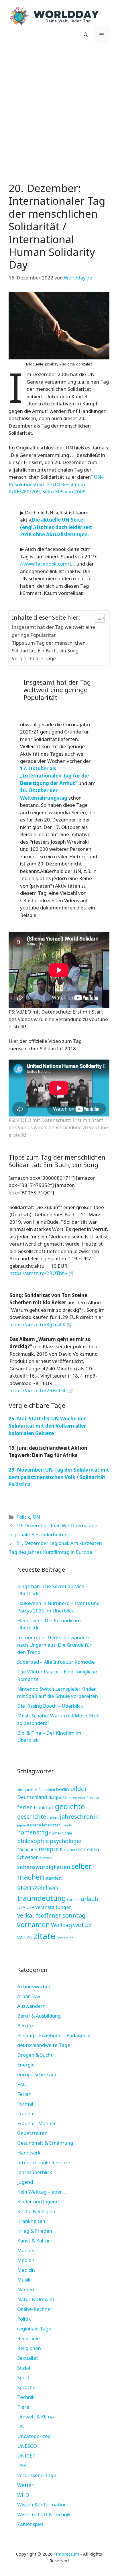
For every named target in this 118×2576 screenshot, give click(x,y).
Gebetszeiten (32, 2133)
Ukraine (73, 1900)
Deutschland (32, 1797)
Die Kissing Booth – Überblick (50, 1706)
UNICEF (26, 2456)
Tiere (23, 2407)
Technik (26, 2397)
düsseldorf (77, 1798)
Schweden (28, 1857)
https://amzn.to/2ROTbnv (38, 1273)
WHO (23, 2495)
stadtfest (54, 1878)
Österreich (65, 1938)
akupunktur (27, 1790)
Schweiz (46, 1858)
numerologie (61, 1833)
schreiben (88, 1849)
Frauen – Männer (37, 2123)
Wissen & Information (42, 2505)
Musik (24, 2280)
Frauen (25, 2114)
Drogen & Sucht (35, 2055)
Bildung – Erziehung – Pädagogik (54, 2035)
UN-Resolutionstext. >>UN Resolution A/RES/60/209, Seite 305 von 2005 (56, 484)
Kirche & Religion (36, 2211)
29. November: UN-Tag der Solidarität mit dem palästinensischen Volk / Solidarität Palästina (59, 1477)
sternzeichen (38, 1888)
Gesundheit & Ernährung (45, 2143)
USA (21, 1907)
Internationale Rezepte (44, 2162)
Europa (93, 1798)
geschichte (32, 1816)
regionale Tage (34, 2329)
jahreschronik (79, 1816)
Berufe (25, 2026)
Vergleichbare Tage (34, 658)
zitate (45, 1936)
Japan (22, 1825)
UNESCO (27, 2446)
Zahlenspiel (30, 2524)
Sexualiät (28, 2358)
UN (36, 1517)
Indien (53, 1817)
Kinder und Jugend (38, 2201)
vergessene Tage (37, 2475)
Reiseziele (28, 2338)
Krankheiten (31, 2221)
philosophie (33, 1841)
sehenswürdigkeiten (44, 1867)
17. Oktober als (38, 768)
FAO (22, 2084)
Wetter (25, 2485)
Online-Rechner (35, 2309)
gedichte (70, 1806)
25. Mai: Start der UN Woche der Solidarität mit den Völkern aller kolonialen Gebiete (47, 1426)
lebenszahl (52, 1825)
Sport (23, 2377)
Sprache (26, 2387)
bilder (79, 1789)
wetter (83, 1924)
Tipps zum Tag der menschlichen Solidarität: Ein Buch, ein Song (49, 647)
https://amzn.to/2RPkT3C (38, 1390)
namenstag (33, 1832)
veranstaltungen (54, 1907)
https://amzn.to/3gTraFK (38, 1325)
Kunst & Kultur (34, 2241)
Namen (26, 2289)
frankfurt (44, 1807)
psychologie (66, 1841)
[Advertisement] (59, 111)
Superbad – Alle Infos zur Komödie (56, 1662)
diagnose (58, 1797)
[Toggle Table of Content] (97, 618)
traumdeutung (42, 1898)
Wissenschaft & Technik (44, 2514)
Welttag (61, 1925)
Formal (25, 2104)
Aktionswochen (34, 1986)
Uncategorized (34, 2436)
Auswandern (31, 2006)
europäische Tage (37, 2074)
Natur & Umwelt (36, 2299)
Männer (26, 2250)
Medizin (26, 2270)
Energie (26, 2065)
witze (25, 1937)
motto (67, 1825)
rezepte (49, 1849)
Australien (47, 1790)
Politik (23, 1517)
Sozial (24, 2368)
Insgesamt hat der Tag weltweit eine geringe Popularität (53, 631)
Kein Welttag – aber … (42, 2192)
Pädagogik (27, 1849)
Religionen (29, 2348)
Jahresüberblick (35, 2172)
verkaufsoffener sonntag (51, 1915)
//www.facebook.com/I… (48, 564)
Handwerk (29, 2153)
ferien (25, 1807)
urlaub (89, 1899)
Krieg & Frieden (35, 2231)
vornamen (34, 1924)
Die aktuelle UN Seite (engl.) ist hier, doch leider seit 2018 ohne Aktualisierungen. (56, 527)
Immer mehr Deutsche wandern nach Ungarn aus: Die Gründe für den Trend (54, 1645)
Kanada (34, 1825)
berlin (63, 1789)
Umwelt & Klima (36, 2417)
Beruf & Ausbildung (39, 2016)
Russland (68, 1850)
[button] (86, 35)
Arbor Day (29, 1996)
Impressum (67, 2554)
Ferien (24, 2094)
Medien (26, 2260)
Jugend (25, 2182)
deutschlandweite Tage (44, 2045)
